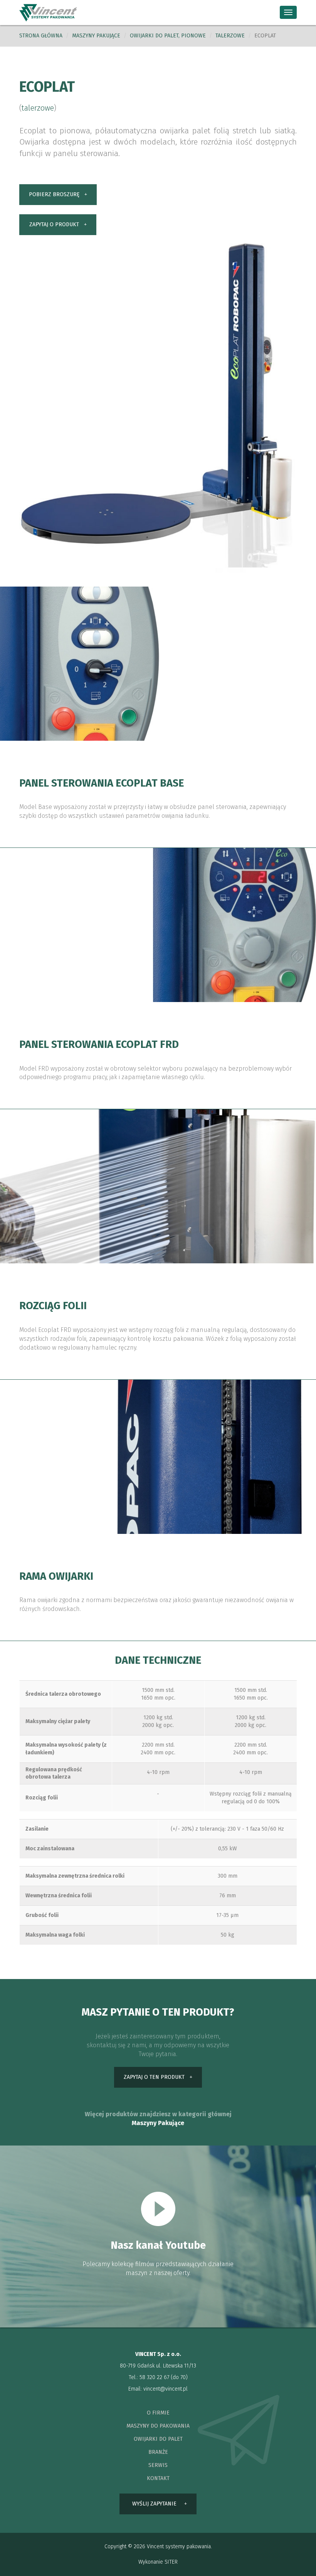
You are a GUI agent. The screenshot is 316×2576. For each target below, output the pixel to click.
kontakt (158, 2478)
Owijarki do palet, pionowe (168, 36)
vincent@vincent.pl (166, 2389)
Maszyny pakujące (96, 36)
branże (158, 2452)
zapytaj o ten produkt (154, 2077)
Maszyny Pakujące (158, 2123)
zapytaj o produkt (54, 224)
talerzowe (230, 36)
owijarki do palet (158, 2439)
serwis (158, 2465)
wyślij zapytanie (154, 2504)
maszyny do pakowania (158, 2426)
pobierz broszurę (54, 194)
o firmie (158, 2413)
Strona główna (41, 36)
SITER (171, 2562)
